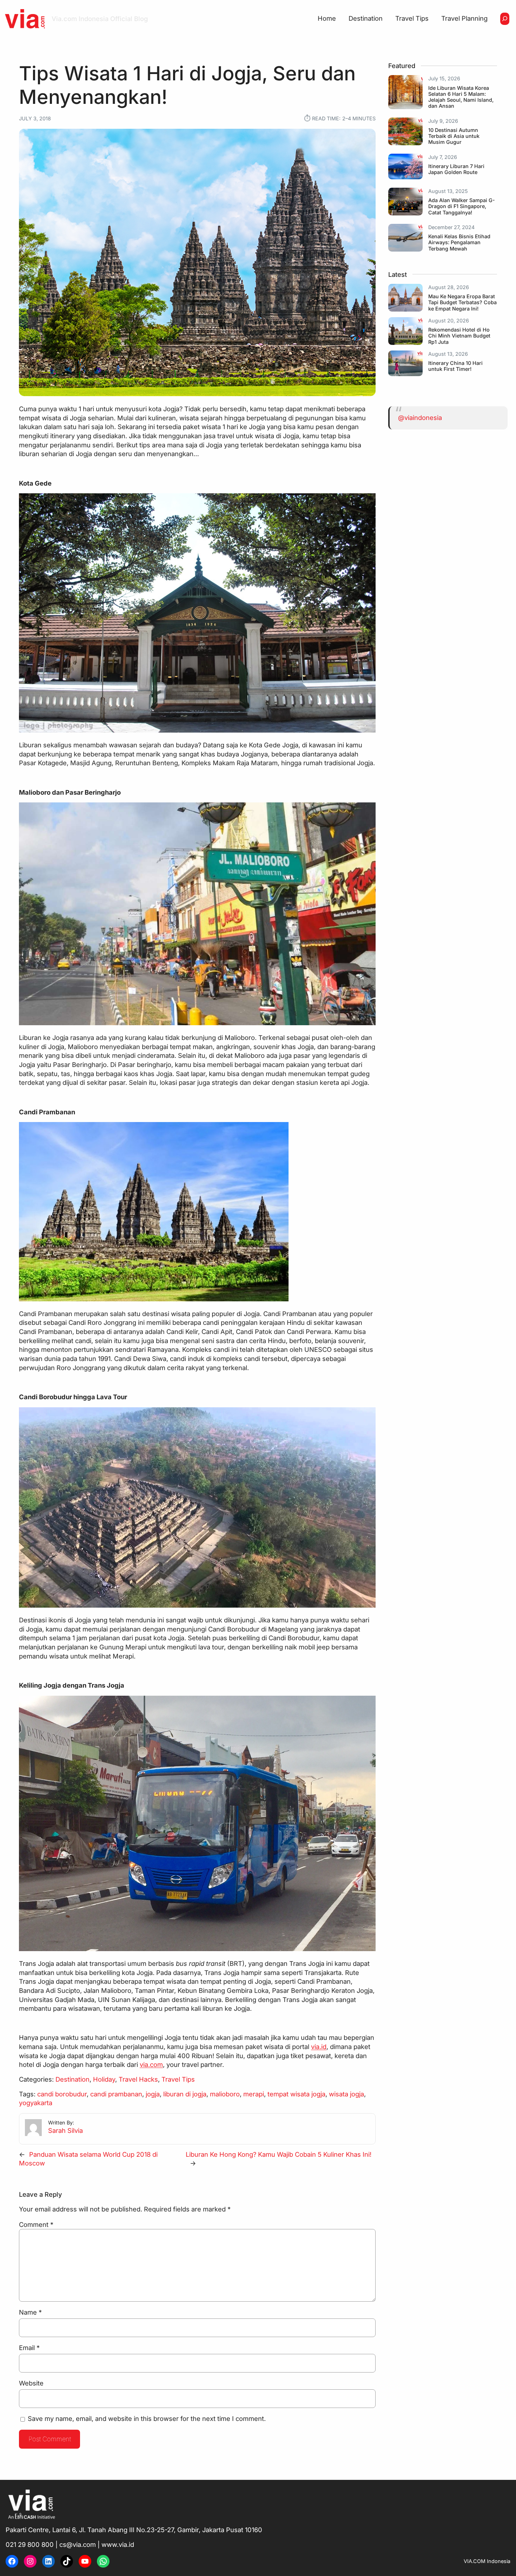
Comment (36, 2224)
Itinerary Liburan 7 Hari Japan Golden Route (456, 169)
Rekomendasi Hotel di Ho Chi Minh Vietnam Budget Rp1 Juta (459, 336)
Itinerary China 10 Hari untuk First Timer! (455, 366)
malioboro (225, 2094)
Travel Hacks (138, 2079)
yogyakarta (36, 2103)
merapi (254, 2094)
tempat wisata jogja (296, 2094)
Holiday (104, 2079)
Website (31, 2383)
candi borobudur (62, 2094)
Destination (72, 2079)
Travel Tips (178, 2079)
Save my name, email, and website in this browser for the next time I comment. (147, 2418)
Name (30, 2312)
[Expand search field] (505, 19)
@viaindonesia (420, 418)
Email (29, 2348)
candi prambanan (116, 2094)
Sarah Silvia (65, 2130)
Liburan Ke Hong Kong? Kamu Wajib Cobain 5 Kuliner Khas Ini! (279, 2154)
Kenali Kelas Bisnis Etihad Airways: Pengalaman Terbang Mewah (459, 242)
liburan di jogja (185, 2094)
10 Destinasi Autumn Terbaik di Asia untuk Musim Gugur (454, 136)
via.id (319, 2047)
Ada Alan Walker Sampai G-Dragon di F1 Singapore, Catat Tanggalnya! (462, 206)
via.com (151, 2064)
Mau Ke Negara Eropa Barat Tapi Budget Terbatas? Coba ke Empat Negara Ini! (462, 302)
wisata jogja (346, 2094)
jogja (153, 2094)
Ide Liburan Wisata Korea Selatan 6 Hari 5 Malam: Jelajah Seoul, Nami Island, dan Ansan (461, 97)
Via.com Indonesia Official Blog (100, 19)
